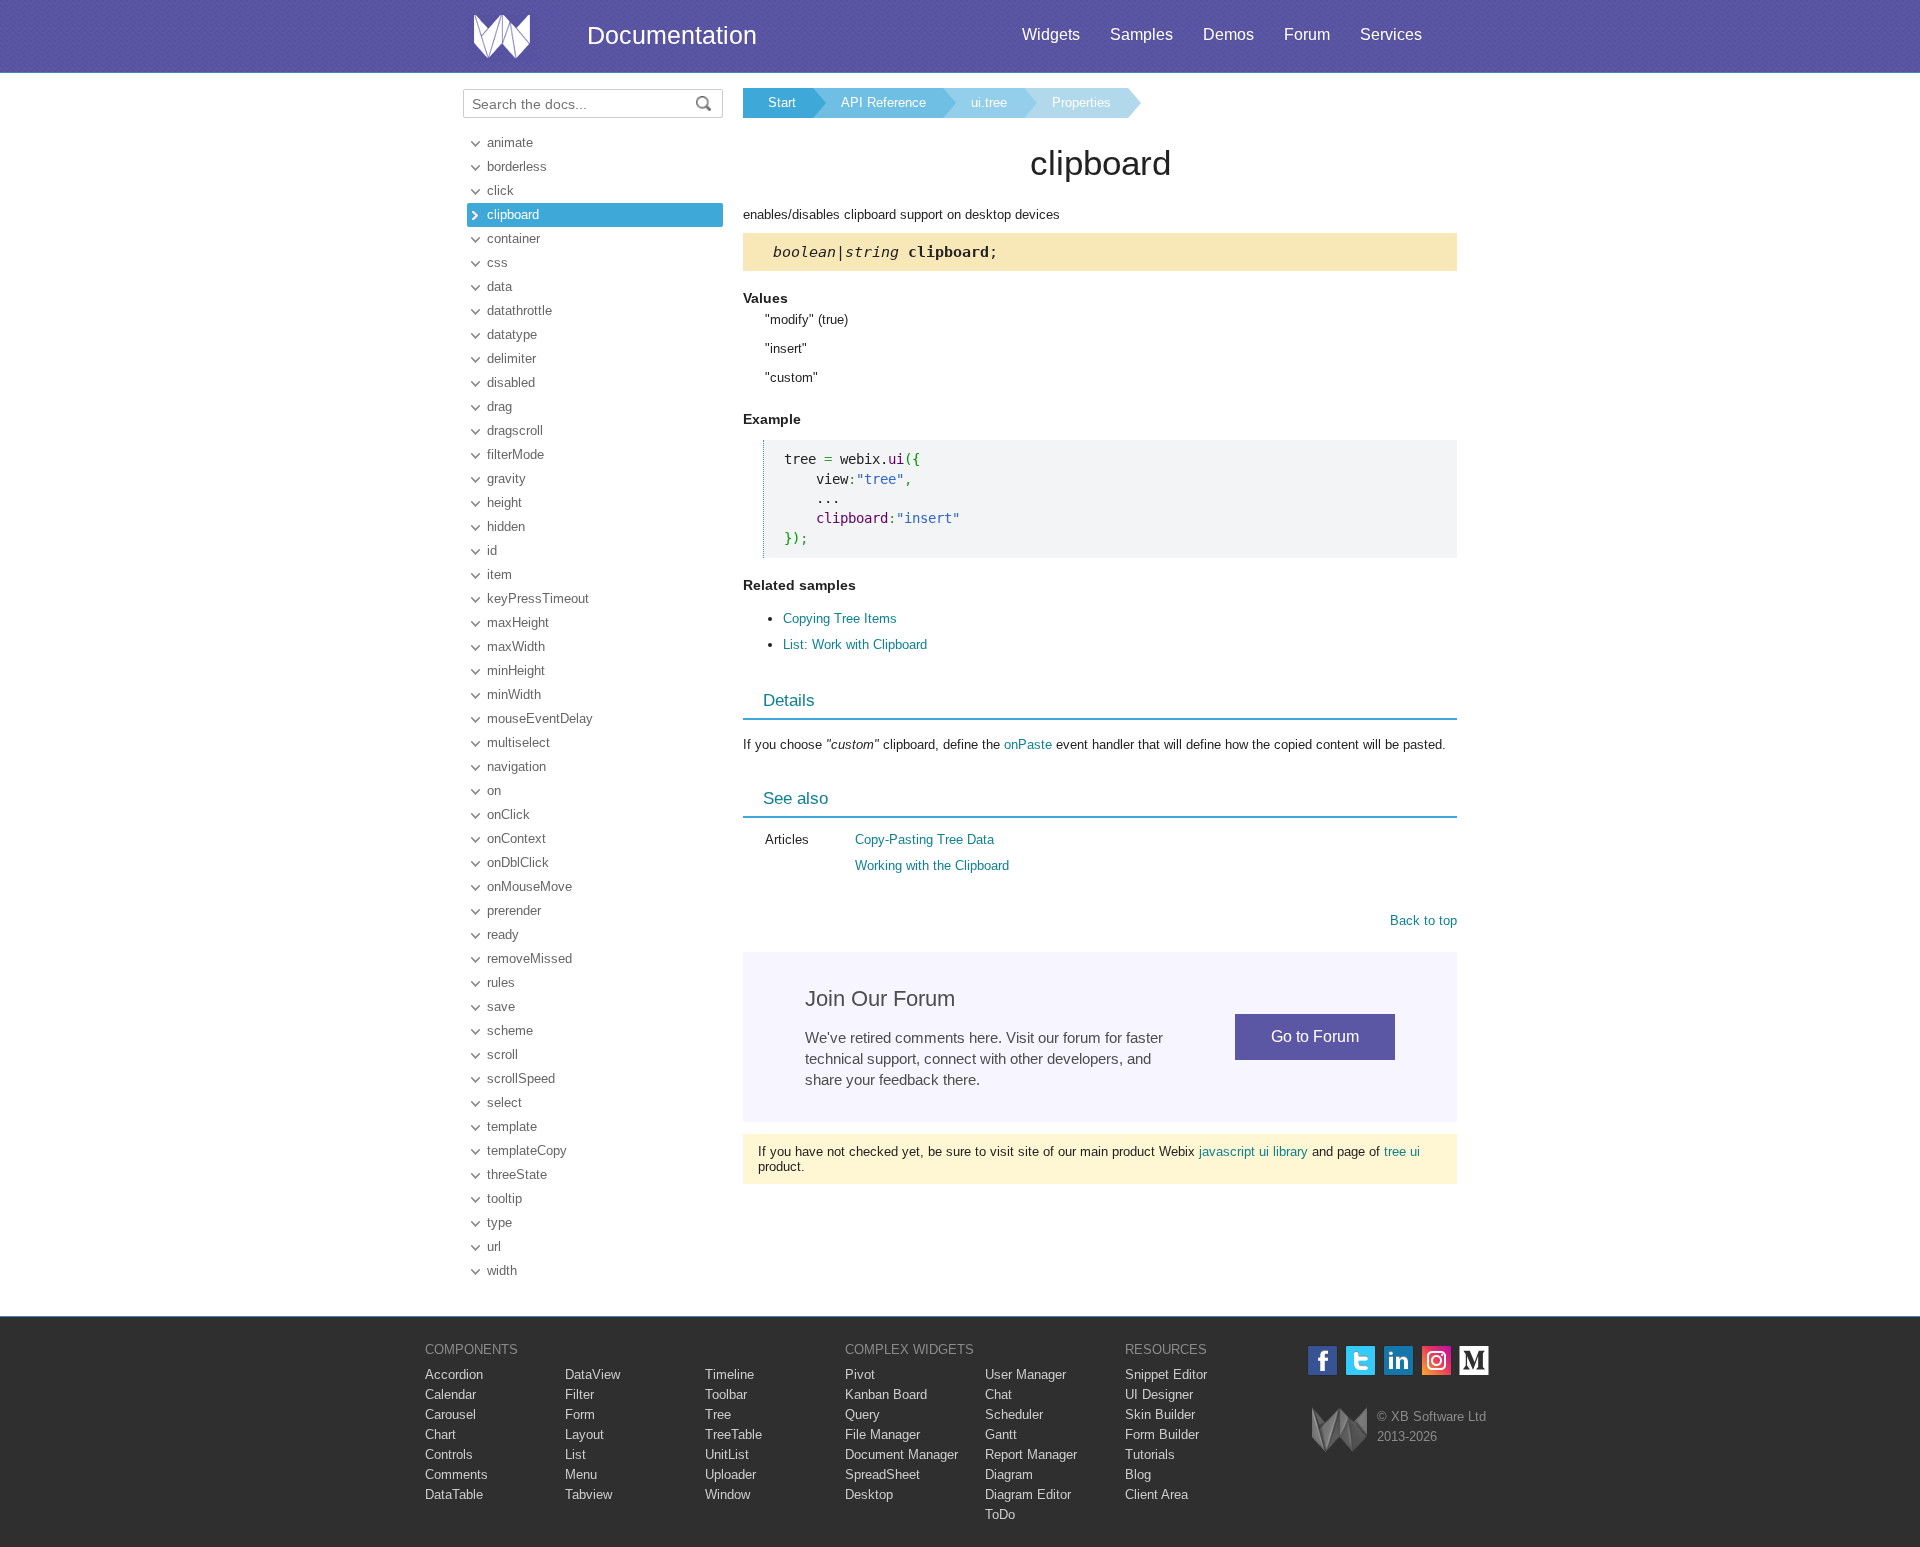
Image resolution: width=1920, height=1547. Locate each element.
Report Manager (1031, 1454)
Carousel (450, 1414)
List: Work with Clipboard (855, 644)
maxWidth (516, 646)
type (499, 1222)
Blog (1138, 1474)
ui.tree (989, 102)
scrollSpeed (521, 1078)
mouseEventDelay (540, 718)
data (499, 286)
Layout (584, 1434)
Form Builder (1162, 1434)
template (512, 1126)
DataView (592, 1374)
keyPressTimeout (538, 598)
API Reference (883, 102)
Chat (998, 1394)
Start (782, 102)
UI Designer (1159, 1394)
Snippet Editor (1166, 1374)
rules (501, 982)
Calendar (450, 1394)
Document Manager (901, 1454)
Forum (1307, 34)
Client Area (1156, 1494)
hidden (506, 526)
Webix (1339, 1429)
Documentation (672, 35)
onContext (516, 838)
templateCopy (527, 1150)
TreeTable (733, 1434)
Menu (581, 1474)
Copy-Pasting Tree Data (924, 839)
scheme (510, 1030)
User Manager (1025, 1374)
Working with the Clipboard (932, 865)
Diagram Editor (1028, 1494)
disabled (511, 382)
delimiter (511, 358)
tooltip (504, 1198)
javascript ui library (1253, 1151)
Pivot (860, 1374)
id (492, 550)
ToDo (1000, 1514)
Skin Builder (1160, 1414)
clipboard (513, 214)
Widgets (1051, 34)
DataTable (454, 1494)
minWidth (514, 694)
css (497, 262)
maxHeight (518, 622)
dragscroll (515, 430)
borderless (517, 166)
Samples (1141, 34)
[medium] (1474, 1360)
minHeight (516, 670)
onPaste (1028, 744)
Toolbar (726, 1394)
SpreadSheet (882, 1474)
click (500, 190)
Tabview (588, 1494)
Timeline (729, 1374)
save (501, 1006)
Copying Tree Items (840, 618)
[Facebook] (1322, 1360)
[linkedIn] (1398, 1360)
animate (510, 142)
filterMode (515, 454)
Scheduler (1014, 1414)
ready (503, 934)
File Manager (882, 1434)
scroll (502, 1054)
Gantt (1001, 1434)
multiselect (518, 742)
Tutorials (1150, 1454)
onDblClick (518, 862)
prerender (514, 910)
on (494, 790)
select (504, 1102)
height (504, 502)
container (513, 238)
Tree (718, 1414)
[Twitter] (1360, 1360)
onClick (508, 814)
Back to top (1423, 920)
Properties (1081, 102)
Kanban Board (886, 1394)
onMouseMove (529, 886)
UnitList (727, 1454)
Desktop (869, 1494)
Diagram (1009, 1474)
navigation (516, 766)
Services (1391, 34)
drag (499, 406)
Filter (579, 1394)
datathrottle (519, 310)
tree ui (1402, 1151)
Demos (1228, 34)
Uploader (730, 1474)
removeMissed (529, 958)
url (494, 1246)
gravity (506, 478)
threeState (517, 1174)
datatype (512, 334)
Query (862, 1414)
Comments (456, 1474)
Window (727, 1494)
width (502, 1270)
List (575, 1454)
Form (580, 1414)
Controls (449, 1454)
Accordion (454, 1374)
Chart (440, 1434)
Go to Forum (1315, 1036)
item (499, 574)
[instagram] (1436, 1360)
